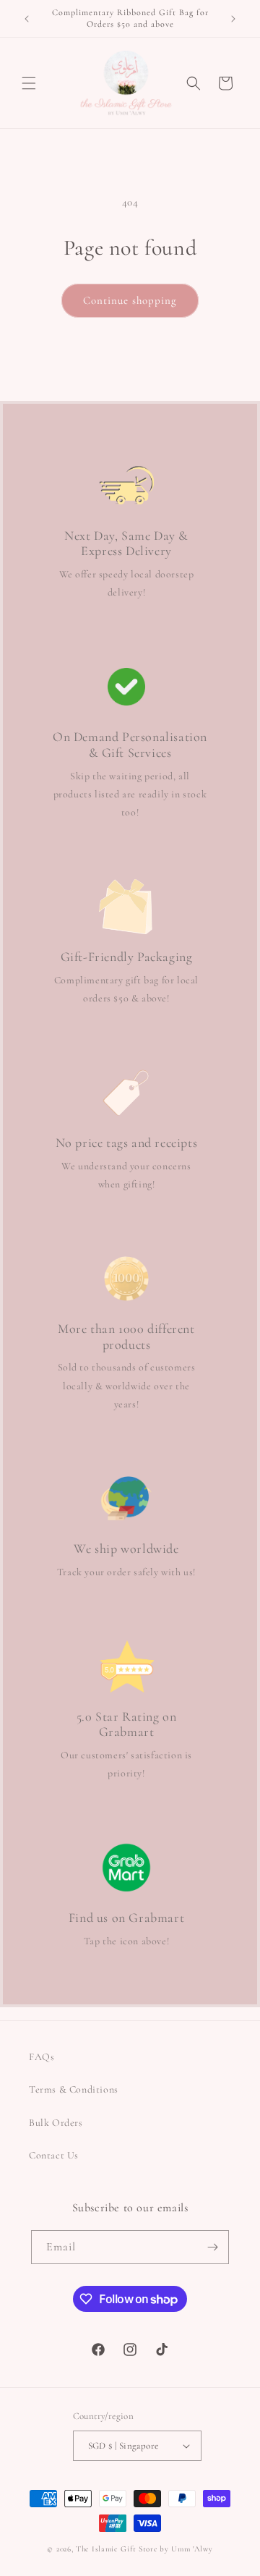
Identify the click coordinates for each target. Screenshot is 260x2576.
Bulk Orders (56, 2123)
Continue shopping (130, 300)
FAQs (42, 2057)
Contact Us (54, 2155)
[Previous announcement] (27, 19)
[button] (29, 83)
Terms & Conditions (74, 2089)
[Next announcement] (233, 19)
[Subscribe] (212, 2247)
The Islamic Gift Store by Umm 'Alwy (144, 2549)
